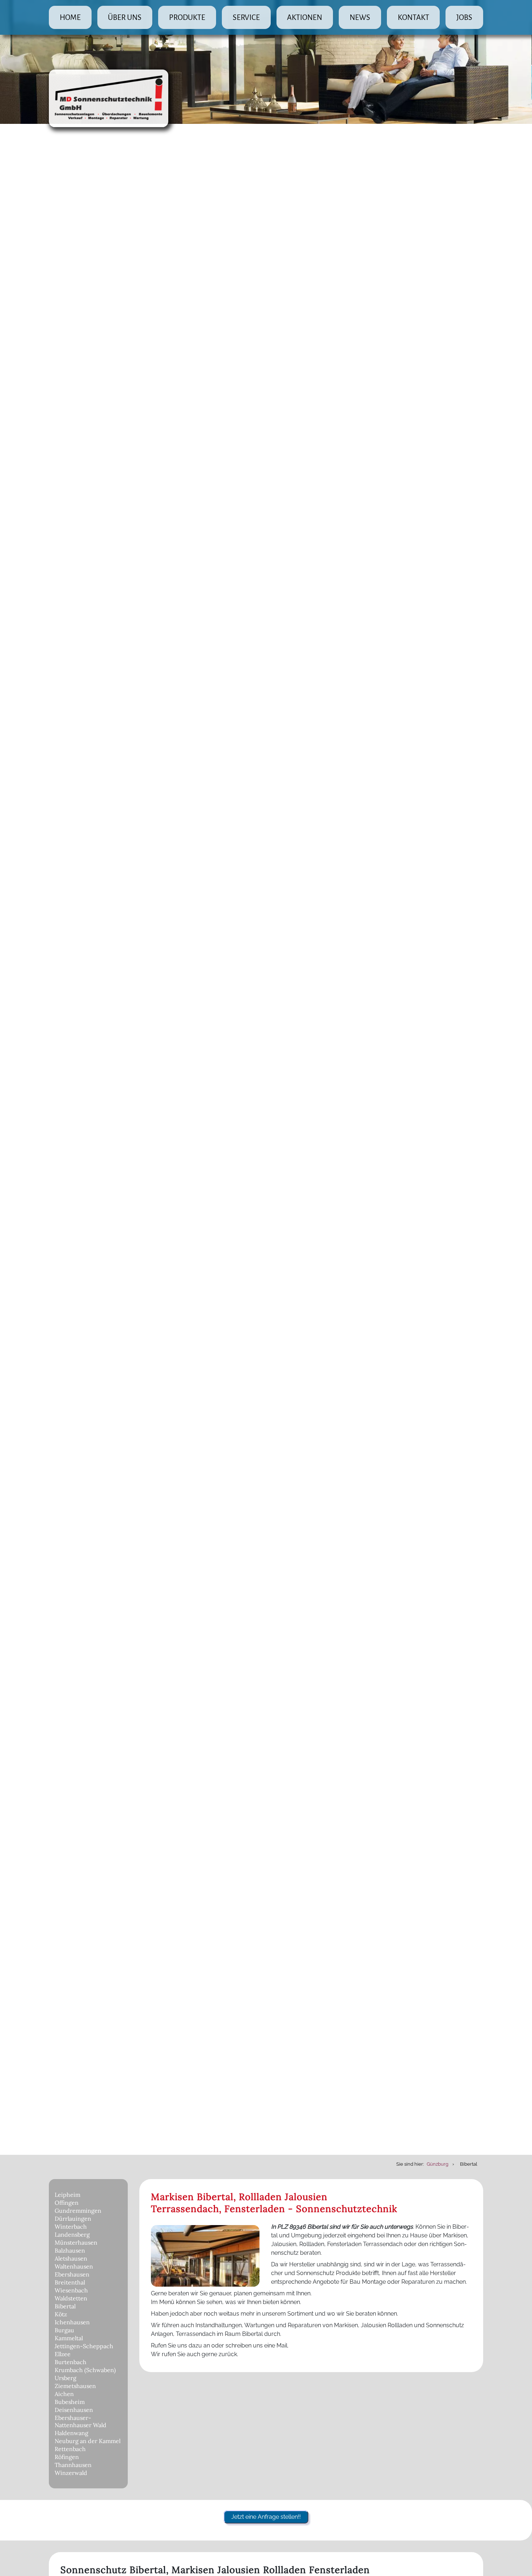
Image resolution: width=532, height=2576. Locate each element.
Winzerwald (71, 2473)
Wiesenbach (71, 2290)
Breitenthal (70, 2282)
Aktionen (305, 17)
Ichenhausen (72, 2322)
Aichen (64, 2394)
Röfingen (67, 2457)
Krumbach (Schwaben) (85, 2370)
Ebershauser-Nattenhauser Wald (81, 2421)
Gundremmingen (78, 2211)
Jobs (464, 17)
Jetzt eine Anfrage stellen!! (266, 2517)
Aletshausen (71, 2258)
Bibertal (65, 2306)
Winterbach (71, 2227)
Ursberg (66, 2378)
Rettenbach (70, 2449)
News (360, 17)
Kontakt (413, 17)
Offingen (67, 2203)
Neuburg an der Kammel (88, 2441)
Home (70, 17)
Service (246, 17)
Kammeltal (69, 2338)
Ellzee (63, 2354)
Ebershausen (72, 2274)
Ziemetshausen (75, 2386)
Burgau (64, 2330)
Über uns (125, 17)
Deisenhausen (74, 2410)
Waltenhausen (74, 2266)
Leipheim (67, 2195)
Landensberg (72, 2234)
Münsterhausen (76, 2242)
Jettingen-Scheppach (84, 2346)
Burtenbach (71, 2362)
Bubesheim (70, 2402)
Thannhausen (73, 2465)
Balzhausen (70, 2250)
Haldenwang (71, 2433)
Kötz (61, 2314)
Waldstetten (71, 2298)
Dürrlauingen (73, 2219)
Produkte (187, 17)
